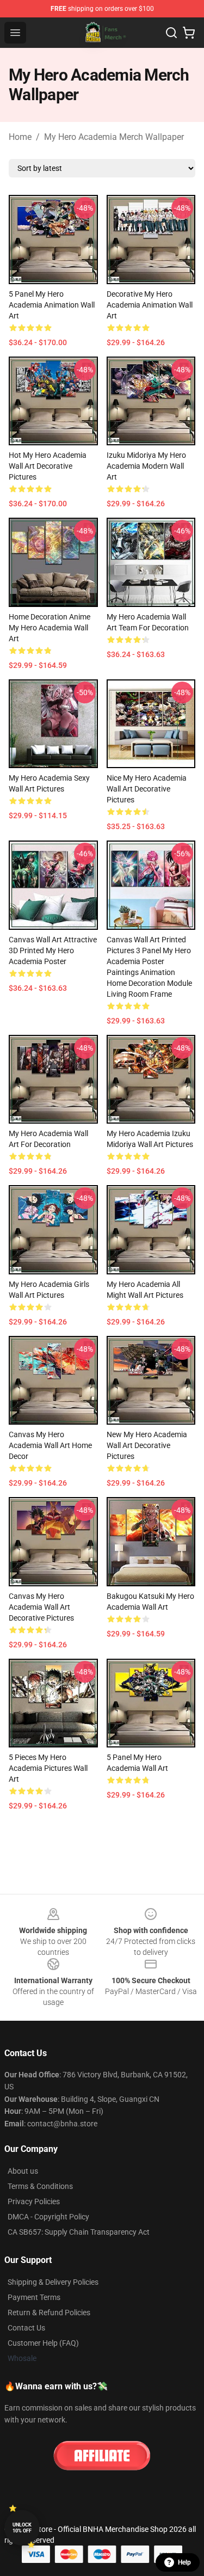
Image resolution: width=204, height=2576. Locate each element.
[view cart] (189, 33)
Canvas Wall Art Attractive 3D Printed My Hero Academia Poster (53, 950)
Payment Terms (34, 2297)
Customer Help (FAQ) (43, 2343)
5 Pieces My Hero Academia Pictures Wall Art (48, 1768)
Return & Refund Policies (49, 2313)
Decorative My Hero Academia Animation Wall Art (150, 305)
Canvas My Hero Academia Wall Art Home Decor (50, 1445)
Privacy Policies (34, 2201)
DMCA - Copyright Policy (48, 2217)
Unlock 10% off (22, 2528)
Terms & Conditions (40, 2186)
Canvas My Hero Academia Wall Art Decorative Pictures (41, 1607)
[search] (171, 33)
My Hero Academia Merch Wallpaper (114, 137)
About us (23, 2171)
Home (20, 137)
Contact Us (26, 2328)
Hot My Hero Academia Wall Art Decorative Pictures (48, 466)
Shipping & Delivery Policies (53, 2282)
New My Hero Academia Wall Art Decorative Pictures (147, 1445)
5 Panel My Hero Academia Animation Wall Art (52, 305)
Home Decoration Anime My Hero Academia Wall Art (50, 628)
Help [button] (184, 2562)
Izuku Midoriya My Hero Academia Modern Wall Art (146, 466)
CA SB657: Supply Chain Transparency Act (79, 2232)
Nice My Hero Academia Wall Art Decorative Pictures (147, 789)
